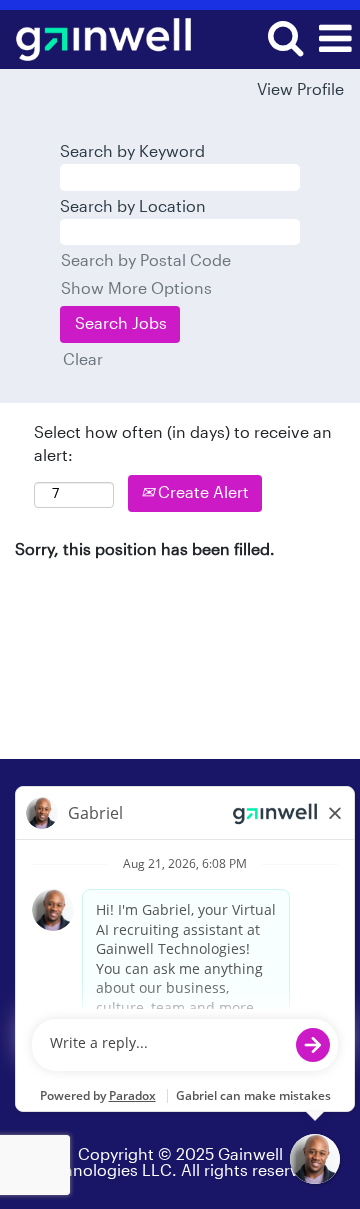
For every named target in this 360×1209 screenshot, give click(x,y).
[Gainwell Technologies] (96, 38)
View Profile (300, 90)
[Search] (285, 38)
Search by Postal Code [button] (146, 261)
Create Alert (201, 493)
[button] (335, 39)
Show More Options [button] (136, 289)
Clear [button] (83, 360)
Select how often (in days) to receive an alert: (183, 444)
